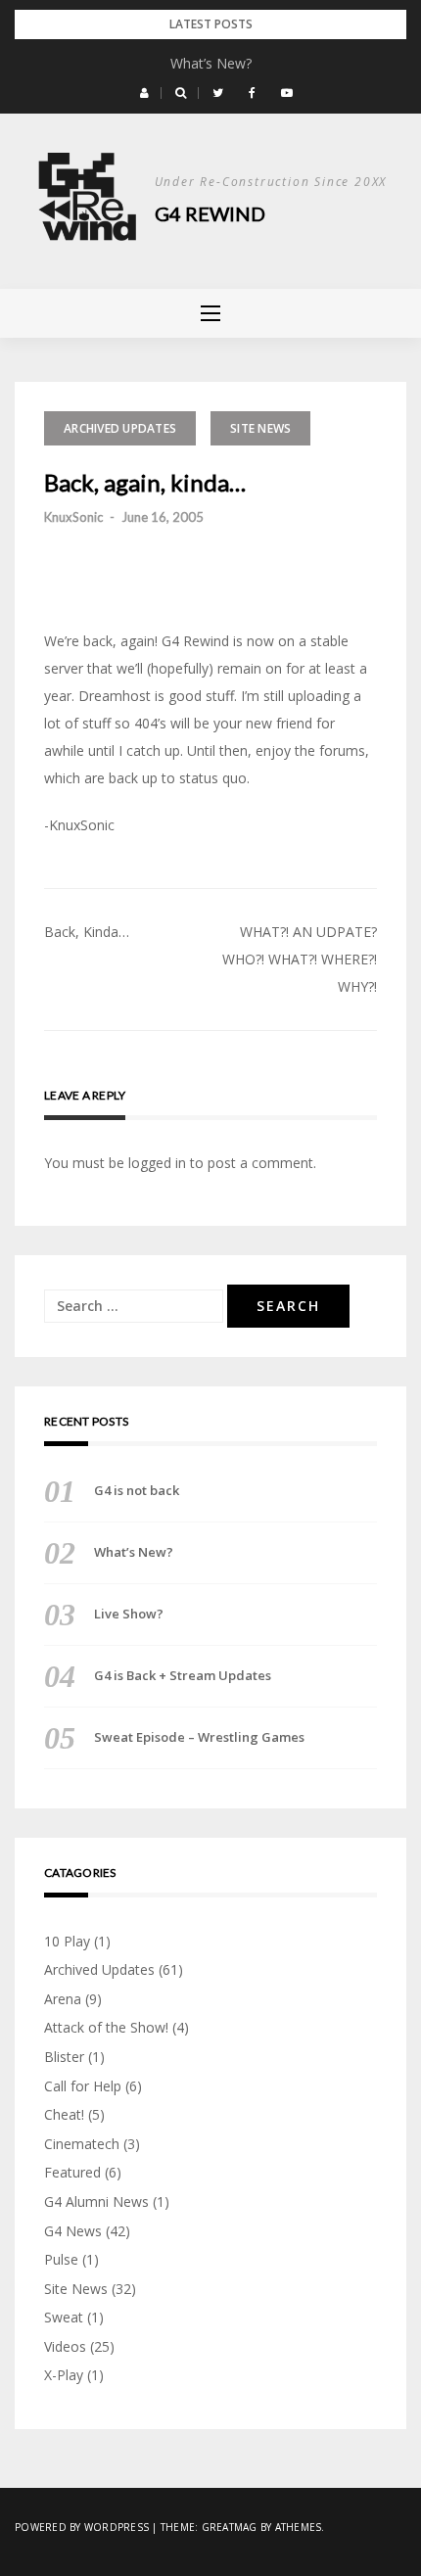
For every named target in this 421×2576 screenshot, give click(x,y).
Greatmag (230, 2527)
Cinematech (82, 2144)
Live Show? (129, 1614)
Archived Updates (120, 428)
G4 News (73, 2231)
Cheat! (64, 2114)
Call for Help (83, 2086)
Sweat (64, 2317)
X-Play (64, 2375)
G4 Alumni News (96, 2201)
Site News (260, 428)
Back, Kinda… (87, 932)
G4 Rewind (210, 213)
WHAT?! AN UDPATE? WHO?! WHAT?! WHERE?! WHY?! (300, 959)
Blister (64, 2057)
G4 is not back (137, 1490)
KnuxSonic (73, 517)
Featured (72, 2172)
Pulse (61, 2259)
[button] (144, 93)
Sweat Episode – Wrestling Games (199, 1737)
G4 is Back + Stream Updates (183, 1675)
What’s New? (211, 63)
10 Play (67, 1941)
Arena (63, 1999)
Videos (65, 2346)
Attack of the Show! (106, 2027)
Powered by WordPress (82, 2527)
